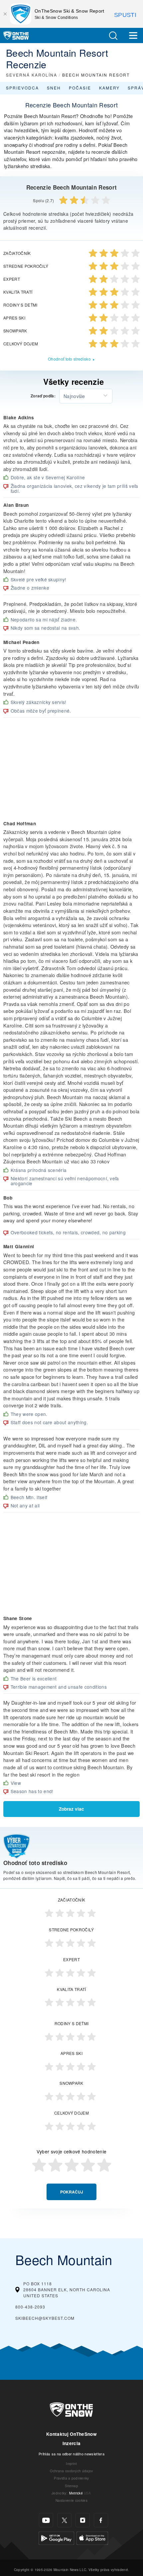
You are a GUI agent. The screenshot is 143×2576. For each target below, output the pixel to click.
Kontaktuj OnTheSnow (71, 2434)
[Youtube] (46, 2520)
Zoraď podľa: (43, 396)
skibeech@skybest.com (45, 2318)
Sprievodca (22, 88)
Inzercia (72, 2443)
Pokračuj (72, 2192)
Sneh (54, 88)
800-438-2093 (30, 2307)
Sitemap (71, 2486)
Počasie (80, 88)
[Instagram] (83, 2520)
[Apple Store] (92, 2537)
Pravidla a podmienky (71, 2478)
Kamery (109, 88)
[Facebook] (101, 2520)
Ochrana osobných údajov (71, 2471)
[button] (113, 36)
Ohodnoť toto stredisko (69, 359)
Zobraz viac (71, 1809)
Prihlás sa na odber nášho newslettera (71, 2454)
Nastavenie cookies (71, 2500)
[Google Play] (56, 2537)
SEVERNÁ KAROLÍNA (32, 75)
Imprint (71, 2463)
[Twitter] (64, 2520)
